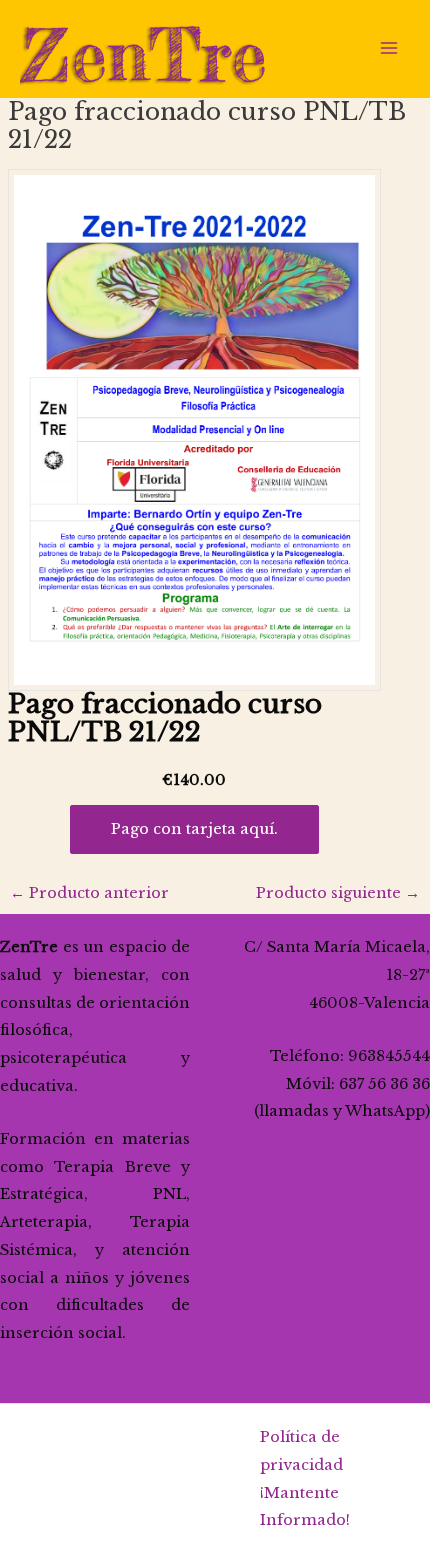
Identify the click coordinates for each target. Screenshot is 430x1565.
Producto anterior (89, 893)
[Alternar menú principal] (389, 48)
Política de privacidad (301, 1451)
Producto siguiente (338, 893)
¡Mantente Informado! (305, 1507)
